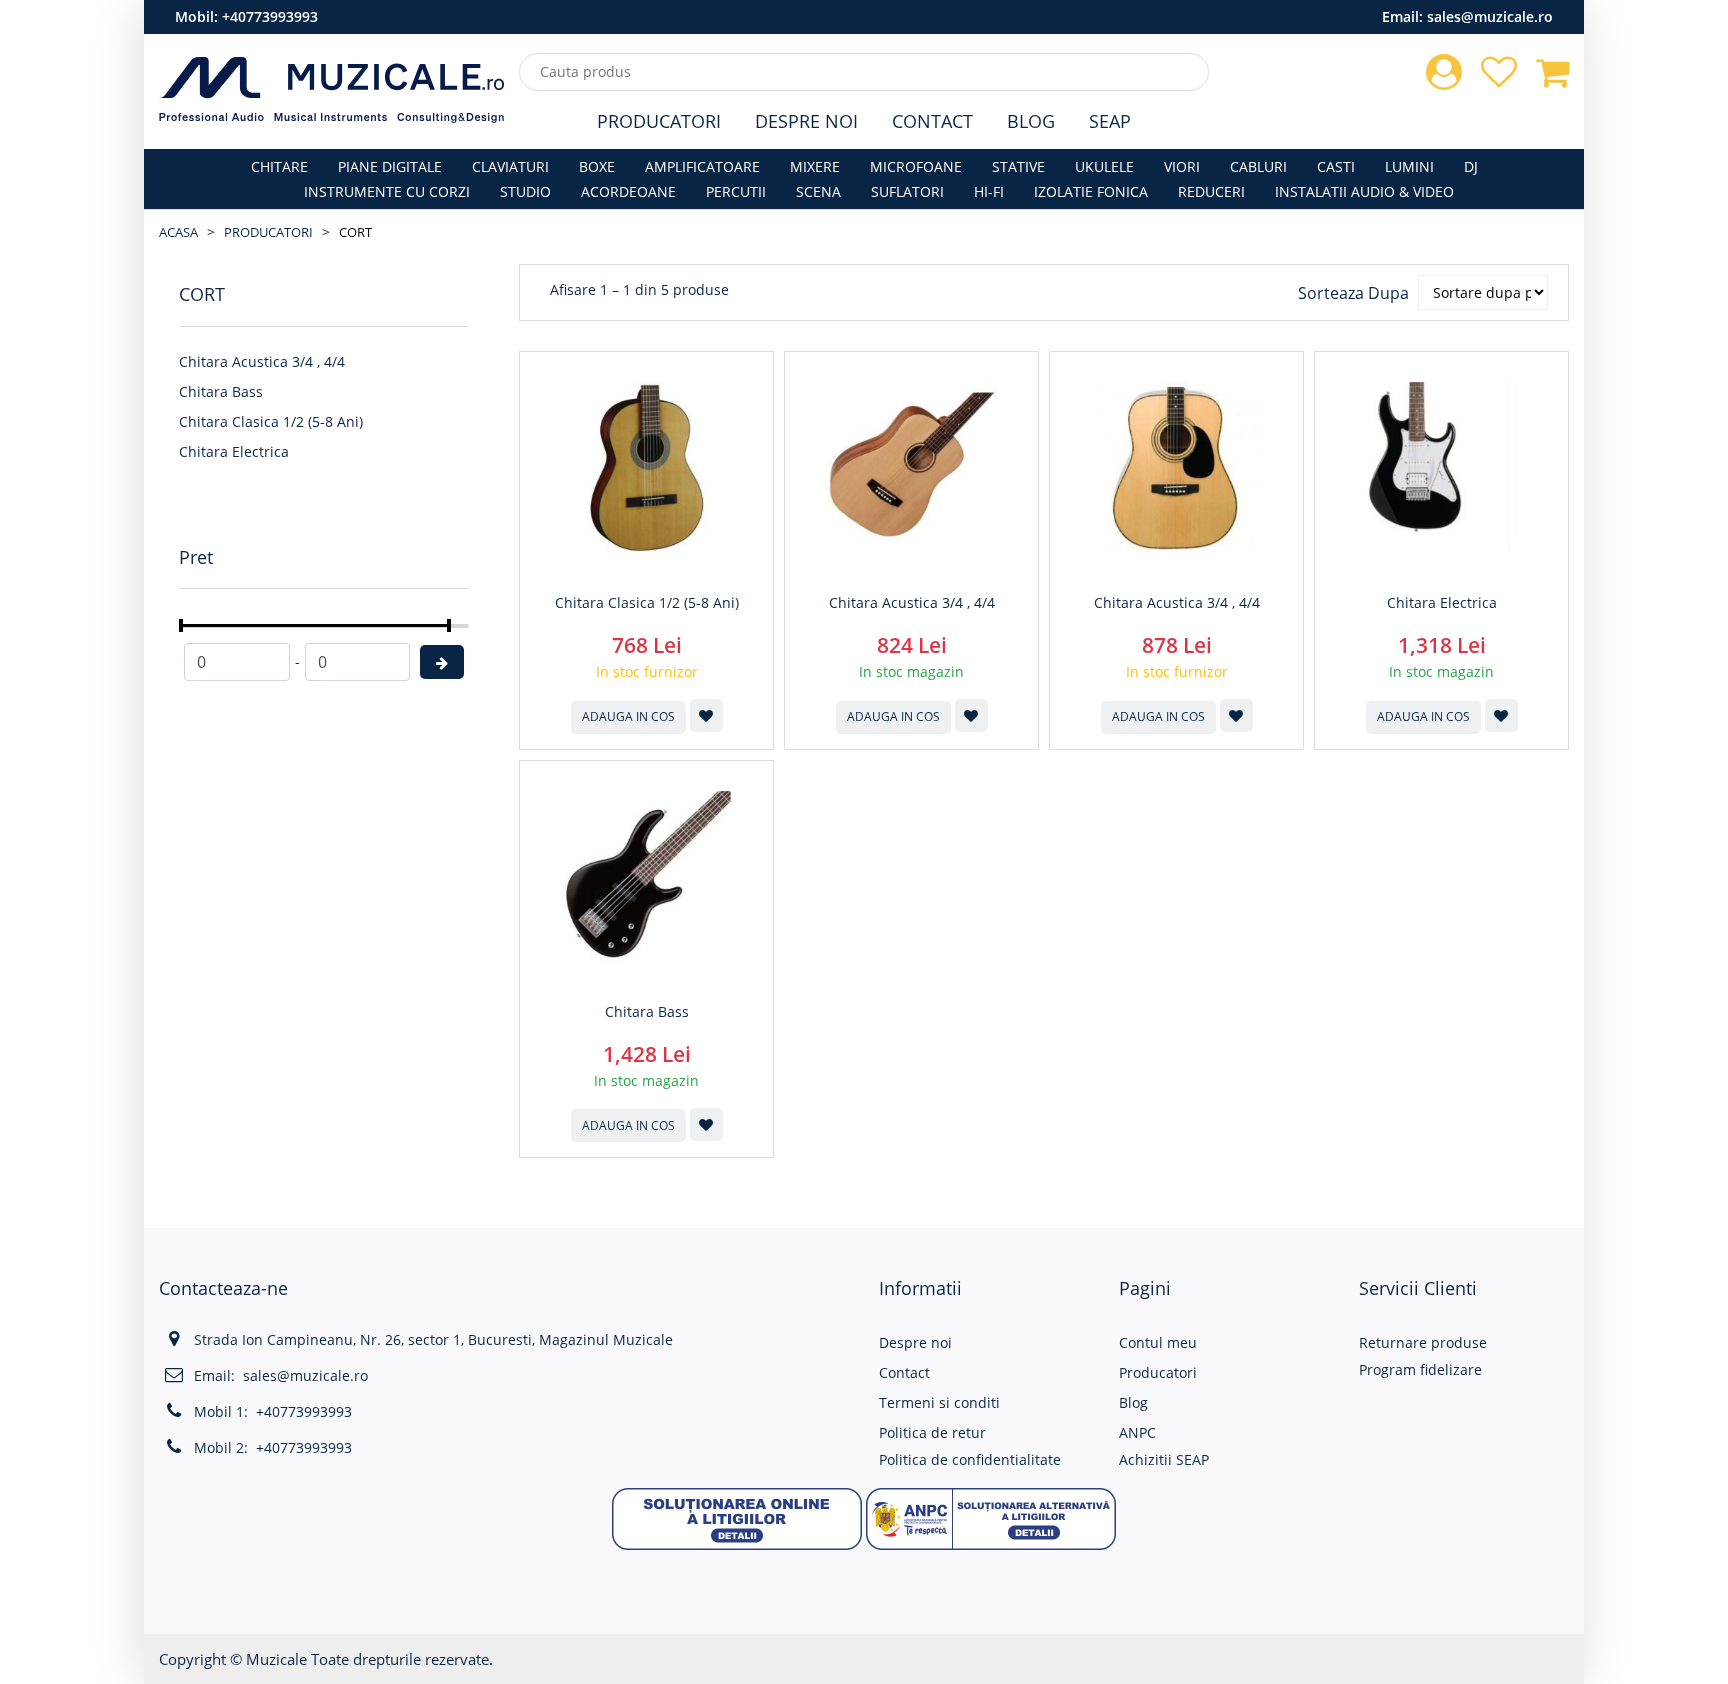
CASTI (1336, 166)
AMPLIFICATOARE (702, 166)
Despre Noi (806, 121)
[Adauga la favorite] (706, 715)
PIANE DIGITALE (390, 166)
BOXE (597, 166)
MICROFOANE (916, 166)
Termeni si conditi (939, 1402)
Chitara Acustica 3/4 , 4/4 (262, 361)
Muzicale (276, 1659)
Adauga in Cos (628, 716)
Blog (1031, 121)
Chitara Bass (221, 391)
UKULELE (1104, 166)
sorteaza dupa (1353, 293)
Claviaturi (510, 166)
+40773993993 (270, 16)
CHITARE (279, 166)
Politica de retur (932, 1432)
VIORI (1182, 166)
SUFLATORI (907, 191)
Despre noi (915, 1342)
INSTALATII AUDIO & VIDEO (1364, 191)
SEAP (1110, 121)
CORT (355, 232)
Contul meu (1158, 1342)
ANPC (1137, 1432)
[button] (737, 1516)
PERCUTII (736, 191)
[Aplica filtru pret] (442, 662)
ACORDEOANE (628, 191)
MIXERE (815, 166)
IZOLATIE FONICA (1091, 191)
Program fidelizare (1420, 1369)
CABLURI (1258, 166)
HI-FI (989, 191)
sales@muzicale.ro (1490, 16)
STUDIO (525, 191)
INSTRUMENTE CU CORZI (387, 191)
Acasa (178, 232)
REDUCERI (1211, 191)
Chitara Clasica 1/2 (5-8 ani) (271, 421)
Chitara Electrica (234, 451)
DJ (1471, 166)
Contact (932, 121)
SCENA (818, 191)
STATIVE (1018, 166)
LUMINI (1409, 166)
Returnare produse (1423, 1342)
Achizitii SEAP (1164, 1459)
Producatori (659, 121)
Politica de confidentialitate (970, 1459)
